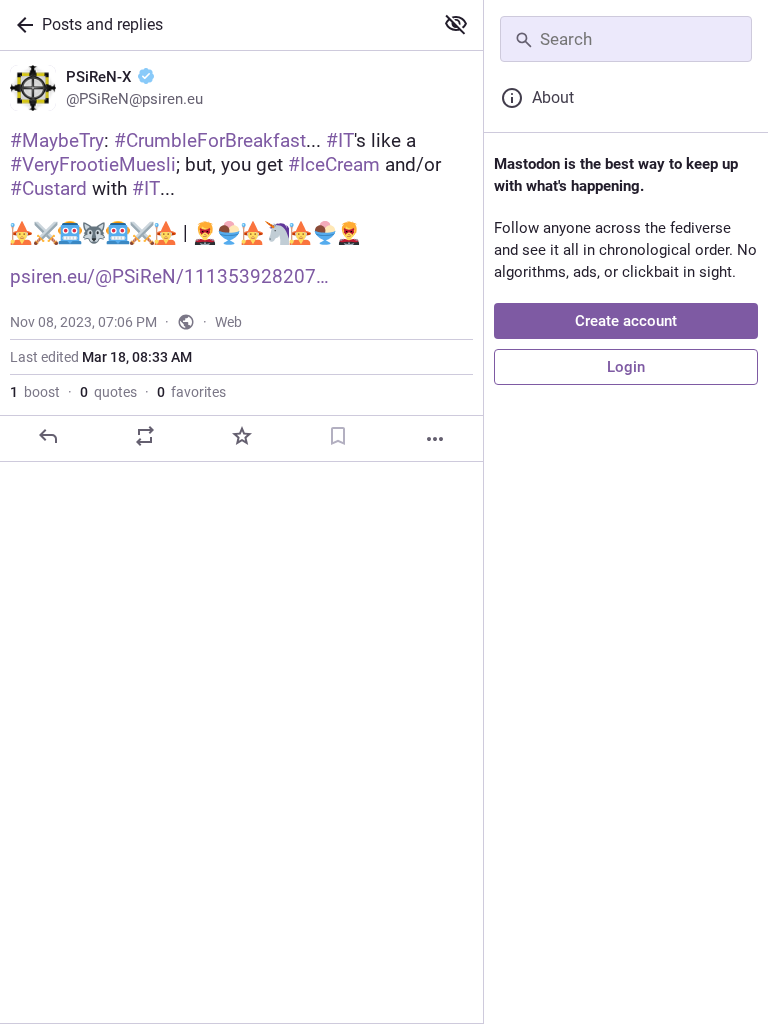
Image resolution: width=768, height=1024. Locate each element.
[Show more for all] (456, 24)
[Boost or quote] (145, 436)
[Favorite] (242, 436)
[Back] (21, 25)
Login (626, 367)
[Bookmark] (338, 436)
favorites (191, 392)
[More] (435, 439)
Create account (626, 321)
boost (35, 392)
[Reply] (48, 436)
